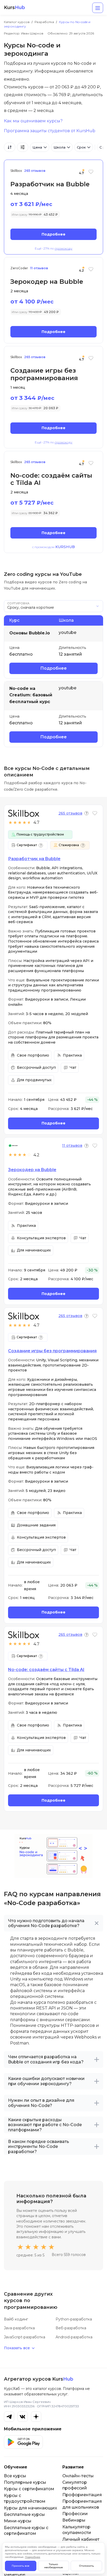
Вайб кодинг (16, 2319)
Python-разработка (74, 2319)
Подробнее (53, 234)
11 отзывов (39, 268)
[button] (86, 813)
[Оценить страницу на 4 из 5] (44, 2247)
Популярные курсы (25, 2482)
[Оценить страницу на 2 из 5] (28, 2247)
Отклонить (86, 2566)
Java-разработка (19, 2328)
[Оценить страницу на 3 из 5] (36, 2247)
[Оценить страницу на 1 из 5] (20, 2247)
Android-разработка (74, 2337)
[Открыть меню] (98, 8)
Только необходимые (53, 2566)
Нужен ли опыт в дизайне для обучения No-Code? (41, 2103)
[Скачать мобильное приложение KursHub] (23, 2442)
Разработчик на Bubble (34, 859)
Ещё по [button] (54, 249)
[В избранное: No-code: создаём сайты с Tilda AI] (91, 466)
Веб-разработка (71, 2328)
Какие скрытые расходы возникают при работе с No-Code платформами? (45, 2125)
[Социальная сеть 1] (9, 2417)
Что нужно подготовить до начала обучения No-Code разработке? (46, 1923)
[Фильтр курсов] (23, 147)
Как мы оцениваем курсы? (33, 121)
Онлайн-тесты (78, 2476)
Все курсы (15, 2476)
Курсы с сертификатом (29, 2489)
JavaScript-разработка (25, 2337)
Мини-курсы (18, 2521)
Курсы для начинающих (31, 2508)
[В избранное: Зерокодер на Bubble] (91, 272)
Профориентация (82, 2495)
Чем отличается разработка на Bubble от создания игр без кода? (46, 2059)
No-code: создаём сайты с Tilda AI (46, 1670)
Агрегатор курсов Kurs (39, 2379)
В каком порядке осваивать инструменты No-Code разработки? (39, 2147)
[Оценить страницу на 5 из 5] (51, 2247)
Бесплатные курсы (24, 2514)
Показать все (17, 2348)
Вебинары (74, 2520)
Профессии (75, 2514)
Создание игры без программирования (52, 1351)
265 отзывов (35, 171)
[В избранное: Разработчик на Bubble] (91, 175)
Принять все (21, 2566)
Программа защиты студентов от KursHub (50, 131)
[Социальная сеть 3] (36, 2417)
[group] (66, 147)
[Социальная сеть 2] (23, 2417)
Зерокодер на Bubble (32, 1170)
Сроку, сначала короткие (31, 607)
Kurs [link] (14, 8)
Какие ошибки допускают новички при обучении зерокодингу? (46, 2081)
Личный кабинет (81, 2539)
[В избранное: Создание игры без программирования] (91, 361)
